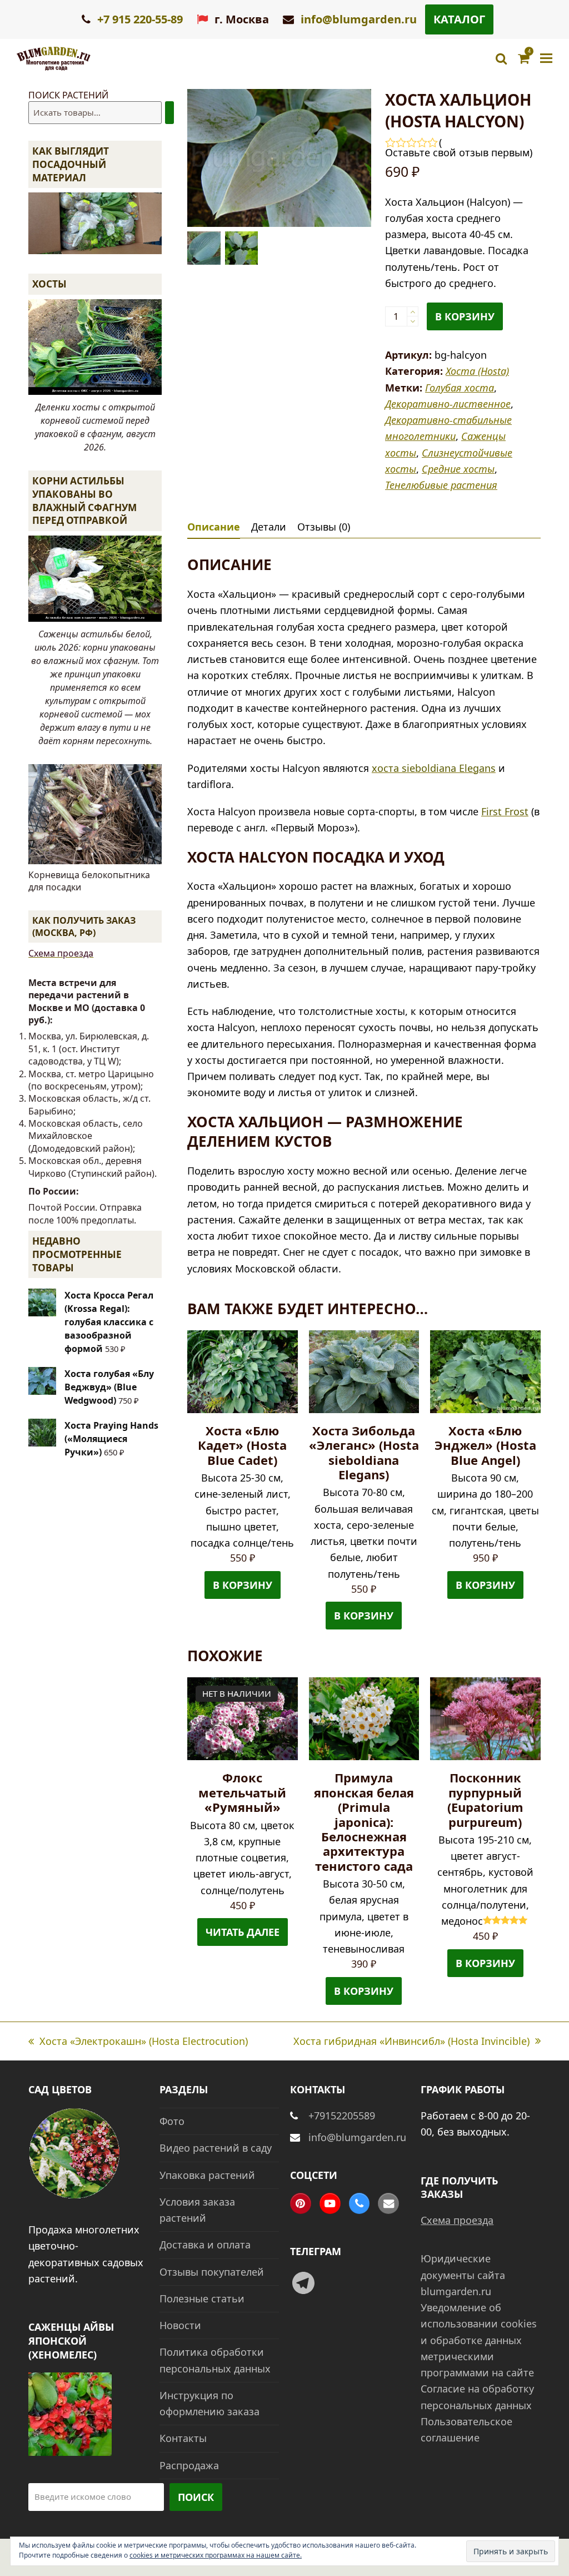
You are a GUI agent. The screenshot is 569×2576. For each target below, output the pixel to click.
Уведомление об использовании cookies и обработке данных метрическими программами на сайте (479, 2340)
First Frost (505, 811)
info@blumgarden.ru (359, 19)
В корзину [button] (243, 1585)
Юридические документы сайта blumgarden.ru (463, 2275)
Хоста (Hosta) (477, 371)
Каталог (459, 19)
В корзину (465, 316)
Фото (172, 2121)
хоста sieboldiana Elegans (434, 768)
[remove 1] (413, 321)
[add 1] (413, 312)
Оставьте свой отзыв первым (457, 152)
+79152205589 (342, 2116)
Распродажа (189, 2465)
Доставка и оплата (205, 2245)
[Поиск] (169, 113)
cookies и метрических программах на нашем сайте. (216, 2555)
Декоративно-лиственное (448, 404)
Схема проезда (61, 953)
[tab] (214, 527)
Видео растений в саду (216, 2148)
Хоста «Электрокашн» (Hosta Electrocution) (138, 2042)
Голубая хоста (460, 388)
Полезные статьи (202, 2298)
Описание (214, 527)
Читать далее (243, 1932)
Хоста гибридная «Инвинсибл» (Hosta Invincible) (411, 2042)
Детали (269, 527)
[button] (546, 59)
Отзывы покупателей (212, 2272)
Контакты (183, 2438)
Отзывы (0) (324, 527)
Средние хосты (458, 469)
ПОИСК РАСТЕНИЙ (68, 95)
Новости (180, 2325)
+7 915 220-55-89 (139, 19)
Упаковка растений (207, 2175)
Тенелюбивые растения (441, 485)
